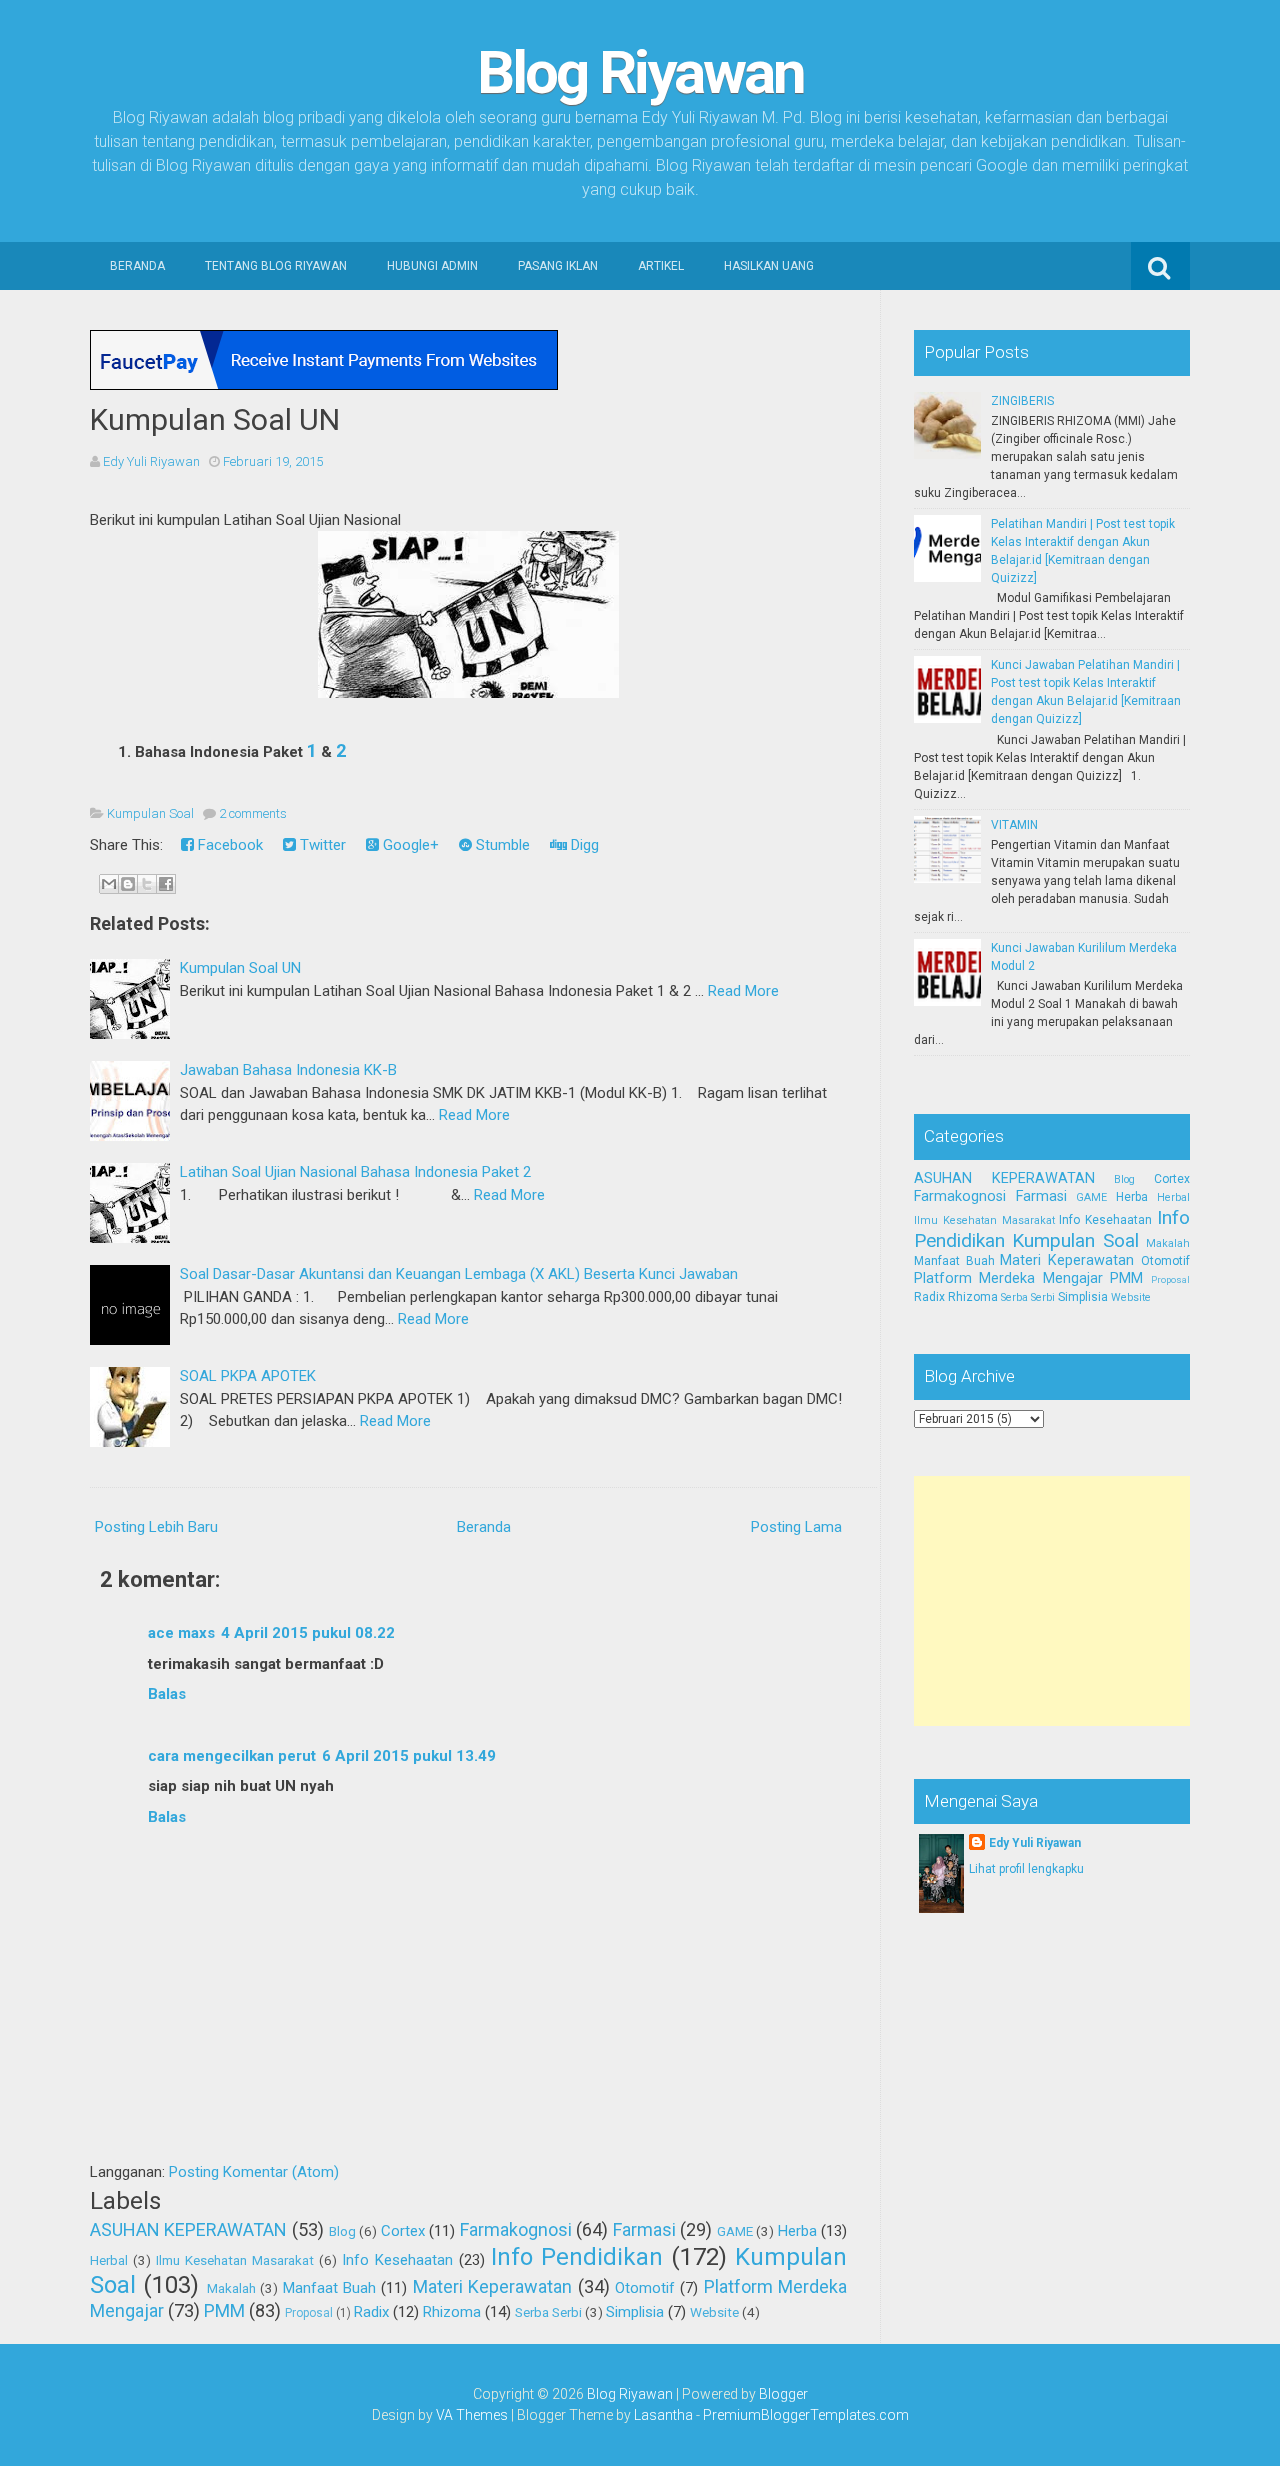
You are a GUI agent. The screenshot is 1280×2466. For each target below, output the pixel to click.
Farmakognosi (516, 2229)
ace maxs (181, 1633)
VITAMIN (1014, 825)
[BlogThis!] (128, 884)
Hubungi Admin (432, 266)
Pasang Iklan (558, 266)
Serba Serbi (548, 2312)
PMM (224, 2310)
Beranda (137, 266)
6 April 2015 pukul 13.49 (409, 1756)
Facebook (228, 845)
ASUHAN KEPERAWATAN (189, 2229)
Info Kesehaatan (397, 2260)
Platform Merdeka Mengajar (1008, 1278)
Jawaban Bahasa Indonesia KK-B (288, 1070)
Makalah (231, 2288)
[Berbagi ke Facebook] (166, 884)
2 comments (253, 813)
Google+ (409, 845)
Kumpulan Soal (150, 813)
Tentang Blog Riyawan (276, 266)
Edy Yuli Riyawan (1035, 1843)
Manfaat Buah (329, 2288)
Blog (342, 2231)
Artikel (661, 266)
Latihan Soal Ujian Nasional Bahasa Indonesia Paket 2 (355, 1172)
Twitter (321, 845)
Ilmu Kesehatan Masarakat (235, 2260)
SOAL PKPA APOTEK (248, 1376)
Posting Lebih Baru (156, 1527)
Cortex (403, 2231)
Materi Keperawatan (492, 2286)
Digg (583, 845)
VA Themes (472, 2415)
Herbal (109, 2260)
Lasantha (663, 2415)
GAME (735, 2231)
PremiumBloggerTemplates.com (806, 2415)
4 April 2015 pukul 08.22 (308, 1633)
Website (714, 2312)
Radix (371, 2312)
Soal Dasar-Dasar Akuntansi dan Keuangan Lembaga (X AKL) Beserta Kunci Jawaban (459, 1274)
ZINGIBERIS (1022, 401)
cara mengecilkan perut (232, 1756)
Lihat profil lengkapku (1026, 1869)
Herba (797, 2231)
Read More (743, 991)
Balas (167, 1694)
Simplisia (635, 2312)
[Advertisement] (1064, 1601)
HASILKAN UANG (769, 266)
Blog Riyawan (640, 72)
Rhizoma (452, 2312)
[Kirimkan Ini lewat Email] (109, 884)
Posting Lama (796, 1527)
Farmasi (644, 2229)
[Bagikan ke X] (147, 884)
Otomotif (645, 2288)
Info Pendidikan (577, 2257)
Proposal (309, 2313)
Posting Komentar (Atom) (254, 2172)
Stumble (501, 845)
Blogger (783, 2394)
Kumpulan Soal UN (215, 419)
